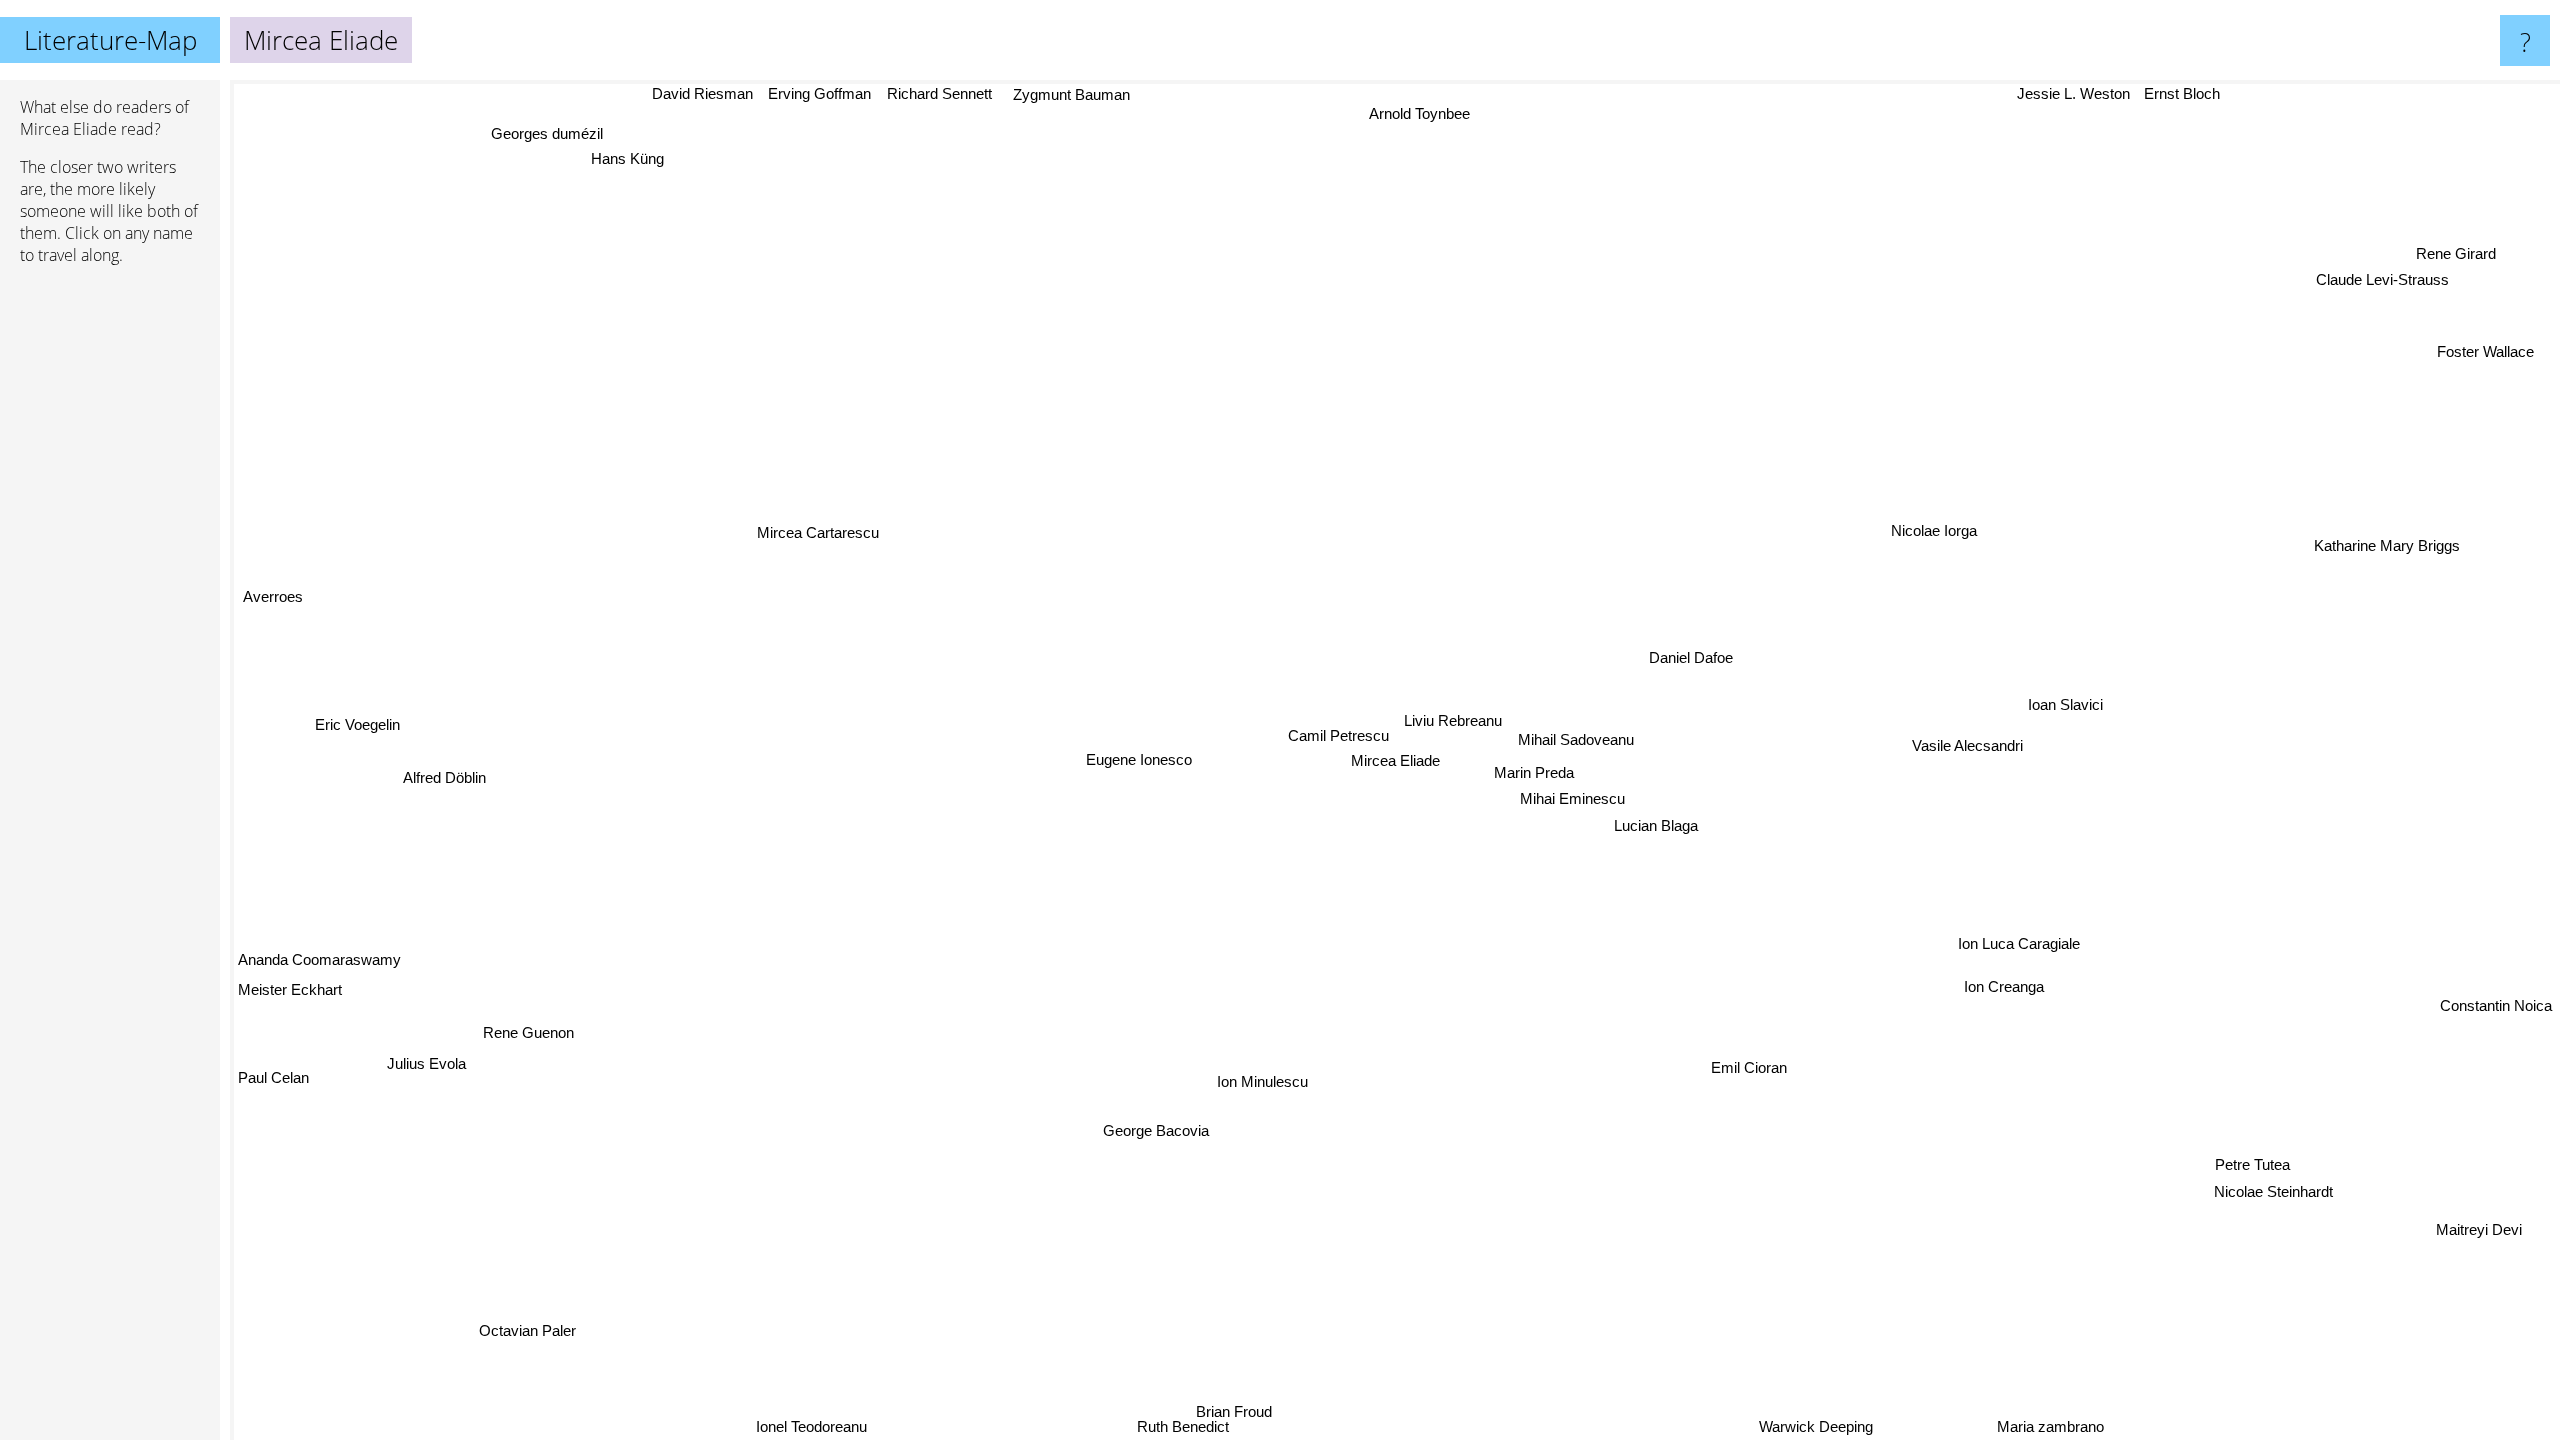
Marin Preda (1542, 767)
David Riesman (677, 93)
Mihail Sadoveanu (1581, 730)
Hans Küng (615, 161)
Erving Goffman (794, 93)
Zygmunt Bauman (1048, 96)
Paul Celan (273, 1080)
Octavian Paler (511, 1319)
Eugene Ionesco (1144, 769)
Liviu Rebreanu (1458, 717)
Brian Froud (1312, 1426)
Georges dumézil (537, 136)
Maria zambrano (2045, 1426)
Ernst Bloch (2165, 93)
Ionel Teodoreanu (797, 1426)
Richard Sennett (914, 93)
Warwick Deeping (1845, 1426)
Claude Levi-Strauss (2371, 273)
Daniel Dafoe (1700, 657)
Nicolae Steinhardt (2301, 1177)
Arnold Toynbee (1395, 111)
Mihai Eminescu (1581, 793)
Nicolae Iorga (1904, 506)
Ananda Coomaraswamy (319, 960)
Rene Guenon (526, 1032)
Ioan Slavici (2070, 687)
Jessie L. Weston (2056, 93)
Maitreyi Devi (2469, 1234)
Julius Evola (425, 1064)
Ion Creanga (2017, 974)
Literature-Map (110, 40)
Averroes (269, 597)
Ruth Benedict (1139, 1426)
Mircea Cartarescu (818, 532)
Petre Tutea (2279, 1150)
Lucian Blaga (1669, 819)
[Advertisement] (110, 587)
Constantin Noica (2496, 1076)
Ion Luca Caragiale (2041, 922)
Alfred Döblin (445, 784)
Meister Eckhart (290, 991)
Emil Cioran (1738, 1056)
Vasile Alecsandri (1981, 741)
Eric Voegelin (354, 725)
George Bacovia (1167, 1131)
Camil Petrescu (1343, 735)
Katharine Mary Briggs (2453, 611)
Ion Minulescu (1264, 1078)
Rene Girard (2450, 247)
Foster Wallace (2485, 350)
